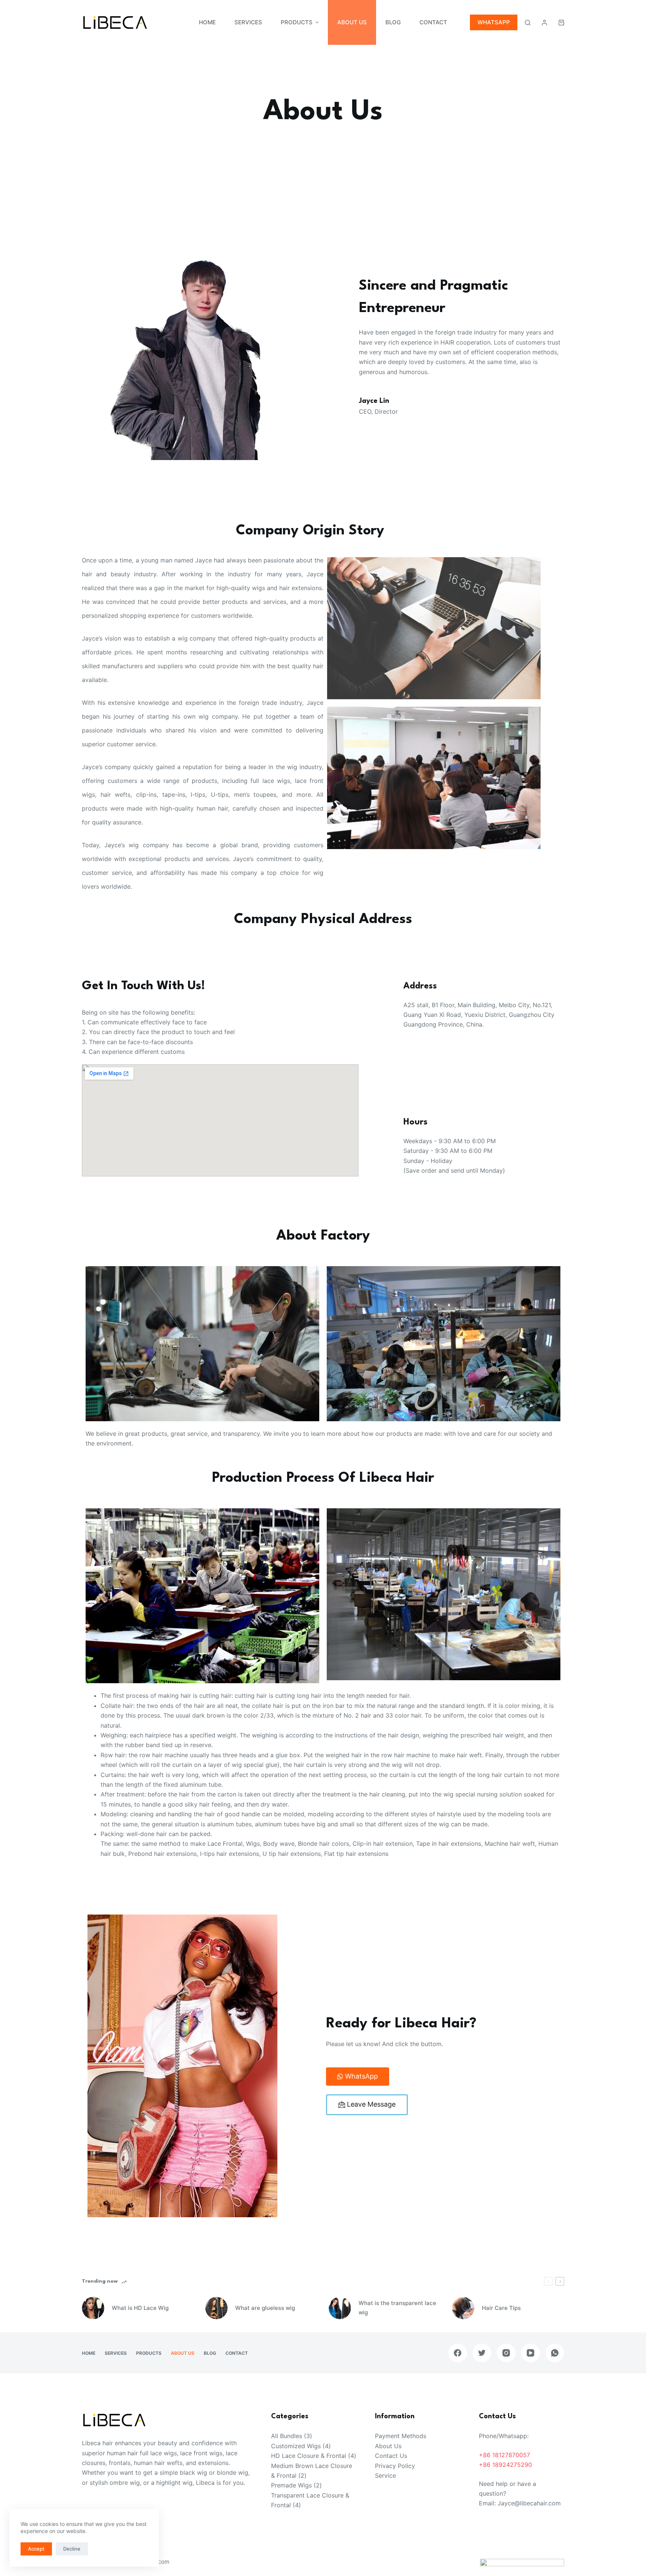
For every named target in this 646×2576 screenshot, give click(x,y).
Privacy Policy (395, 2466)
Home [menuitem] (207, 22)
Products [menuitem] (297, 22)
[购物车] (561, 23)
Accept (36, 2549)
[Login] (545, 23)
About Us (388, 2446)
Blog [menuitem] (393, 22)
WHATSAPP (494, 22)
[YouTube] (530, 2353)
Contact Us (391, 2456)
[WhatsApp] (555, 2353)
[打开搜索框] (528, 23)
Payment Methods (401, 2436)
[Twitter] (482, 2353)
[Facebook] (458, 2353)
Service (385, 2475)
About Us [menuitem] (352, 22)
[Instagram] (506, 2353)
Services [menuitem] (248, 22)
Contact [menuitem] (433, 22)
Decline (72, 2549)
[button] (358, 2077)
